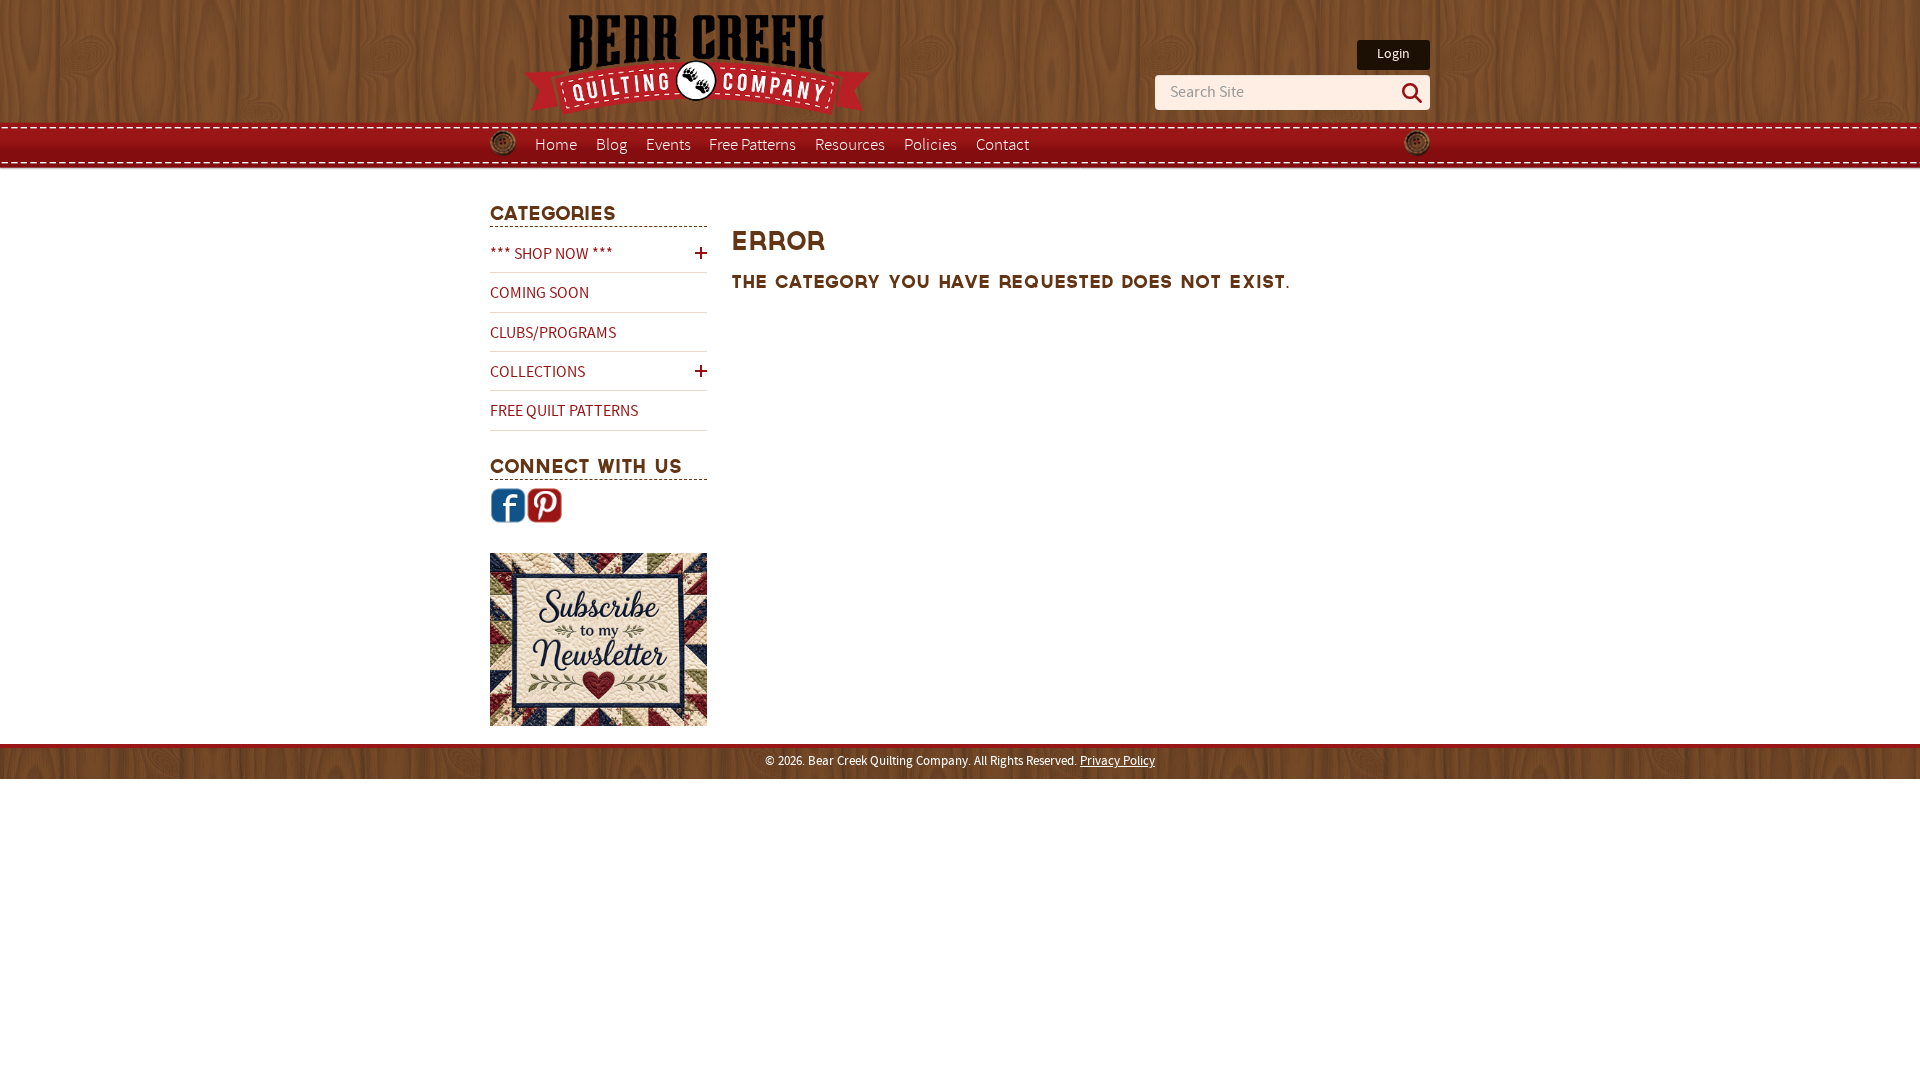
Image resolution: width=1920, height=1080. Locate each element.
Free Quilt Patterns (564, 412)
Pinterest (544, 505)
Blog (611, 146)
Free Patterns (752, 146)
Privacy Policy (1117, 762)
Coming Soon (539, 294)
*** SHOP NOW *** (551, 255)
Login (1393, 54)
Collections (537, 373)
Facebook (508, 505)
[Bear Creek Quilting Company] (598, 643)
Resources (850, 146)
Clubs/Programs (553, 334)
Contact (1002, 146)
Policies (930, 146)
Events (668, 146)
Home (556, 146)
